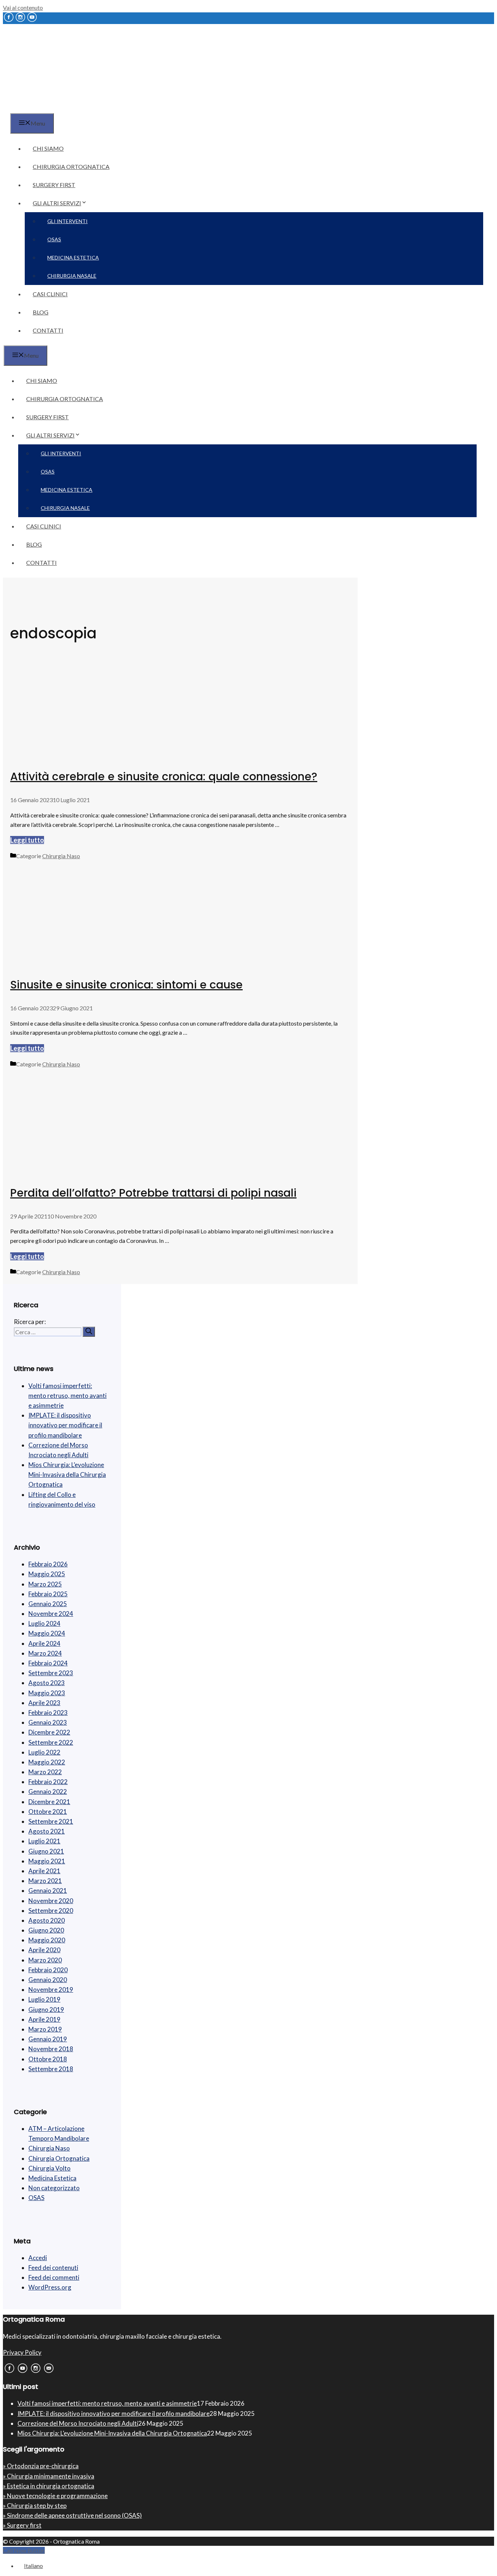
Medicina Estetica (52, 2178)
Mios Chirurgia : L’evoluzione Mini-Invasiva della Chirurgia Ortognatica (67, 1475)
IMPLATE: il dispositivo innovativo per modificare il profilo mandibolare (65, 1425)
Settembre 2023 (51, 1673)
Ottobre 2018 (48, 2059)
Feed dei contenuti (53, 2268)
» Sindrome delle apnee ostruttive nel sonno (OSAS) (72, 2515)
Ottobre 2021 (48, 1812)
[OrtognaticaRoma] (49, 109)
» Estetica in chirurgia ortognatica (49, 2486)
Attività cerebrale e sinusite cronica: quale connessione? (164, 776)
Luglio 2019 (44, 1999)
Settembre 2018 (51, 2069)
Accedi (38, 2258)
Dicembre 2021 (49, 1802)
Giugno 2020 (46, 1930)
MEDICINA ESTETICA (73, 257)
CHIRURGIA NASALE (72, 276)
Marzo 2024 (45, 1653)
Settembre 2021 (51, 1821)
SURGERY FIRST (54, 185)
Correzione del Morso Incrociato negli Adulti (78, 2423)
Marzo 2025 (45, 1584)
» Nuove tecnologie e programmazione (55, 2496)
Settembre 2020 (51, 1911)
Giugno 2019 (46, 2010)
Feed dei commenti (54, 2277)
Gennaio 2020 (48, 1980)
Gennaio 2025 (48, 1604)
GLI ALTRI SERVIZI (57, 203)
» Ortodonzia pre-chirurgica (41, 2466)
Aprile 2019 (44, 2019)
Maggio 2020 (47, 1940)
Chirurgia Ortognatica (59, 2158)
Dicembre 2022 (49, 1732)
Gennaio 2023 (48, 1722)
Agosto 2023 (47, 1683)
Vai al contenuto (23, 7)
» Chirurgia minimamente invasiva (49, 2476)
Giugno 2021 (46, 1851)
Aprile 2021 (44, 1871)
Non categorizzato (54, 2188)
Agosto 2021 (47, 1831)
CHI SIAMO (48, 148)
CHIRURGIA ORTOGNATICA (71, 167)
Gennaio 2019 (48, 2039)
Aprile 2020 (44, 1950)
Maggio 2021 (47, 1861)
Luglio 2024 (44, 1623)
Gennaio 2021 (48, 1891)
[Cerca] (89, 1332)
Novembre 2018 (51, 2049)
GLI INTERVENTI (67, 221)
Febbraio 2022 (48, 1782)
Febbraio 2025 (48, 1594)
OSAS (54, 239)
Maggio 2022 (47, 1762)
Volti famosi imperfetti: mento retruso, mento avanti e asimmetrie (67, 1396)
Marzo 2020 (45, 1960)
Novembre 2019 (51, 1990)
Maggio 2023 (47, 1693)
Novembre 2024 (51, 1614)
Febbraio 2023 (48, 1713)
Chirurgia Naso (61, 856)
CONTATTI (48, 330)
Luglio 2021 (44, 1841)
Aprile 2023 (44, 1703)
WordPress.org (50, 2287)
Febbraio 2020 (48, 1970)
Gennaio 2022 (48, 1792)
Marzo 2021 (45, 1881)
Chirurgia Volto (49, 2168)
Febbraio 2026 (48, 1564)
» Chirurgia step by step (35, 2506)
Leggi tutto (27, 840)
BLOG (41, 312)
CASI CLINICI (50, 294)
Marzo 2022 (45, 1772)
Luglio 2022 (44, 1752)
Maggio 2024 (47, 1633)
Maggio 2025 (47, 1574)
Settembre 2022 (51, 1742)
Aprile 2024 (44, 1643)
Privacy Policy (22, 2352)
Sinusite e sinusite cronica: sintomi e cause (126, 985)
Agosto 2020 (47, 1920)
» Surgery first (22, 2525)
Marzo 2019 (45, 2029)
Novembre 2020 (51, 1901)
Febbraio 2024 (48, 1663)
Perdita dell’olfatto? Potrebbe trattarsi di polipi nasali (153, 1193)
